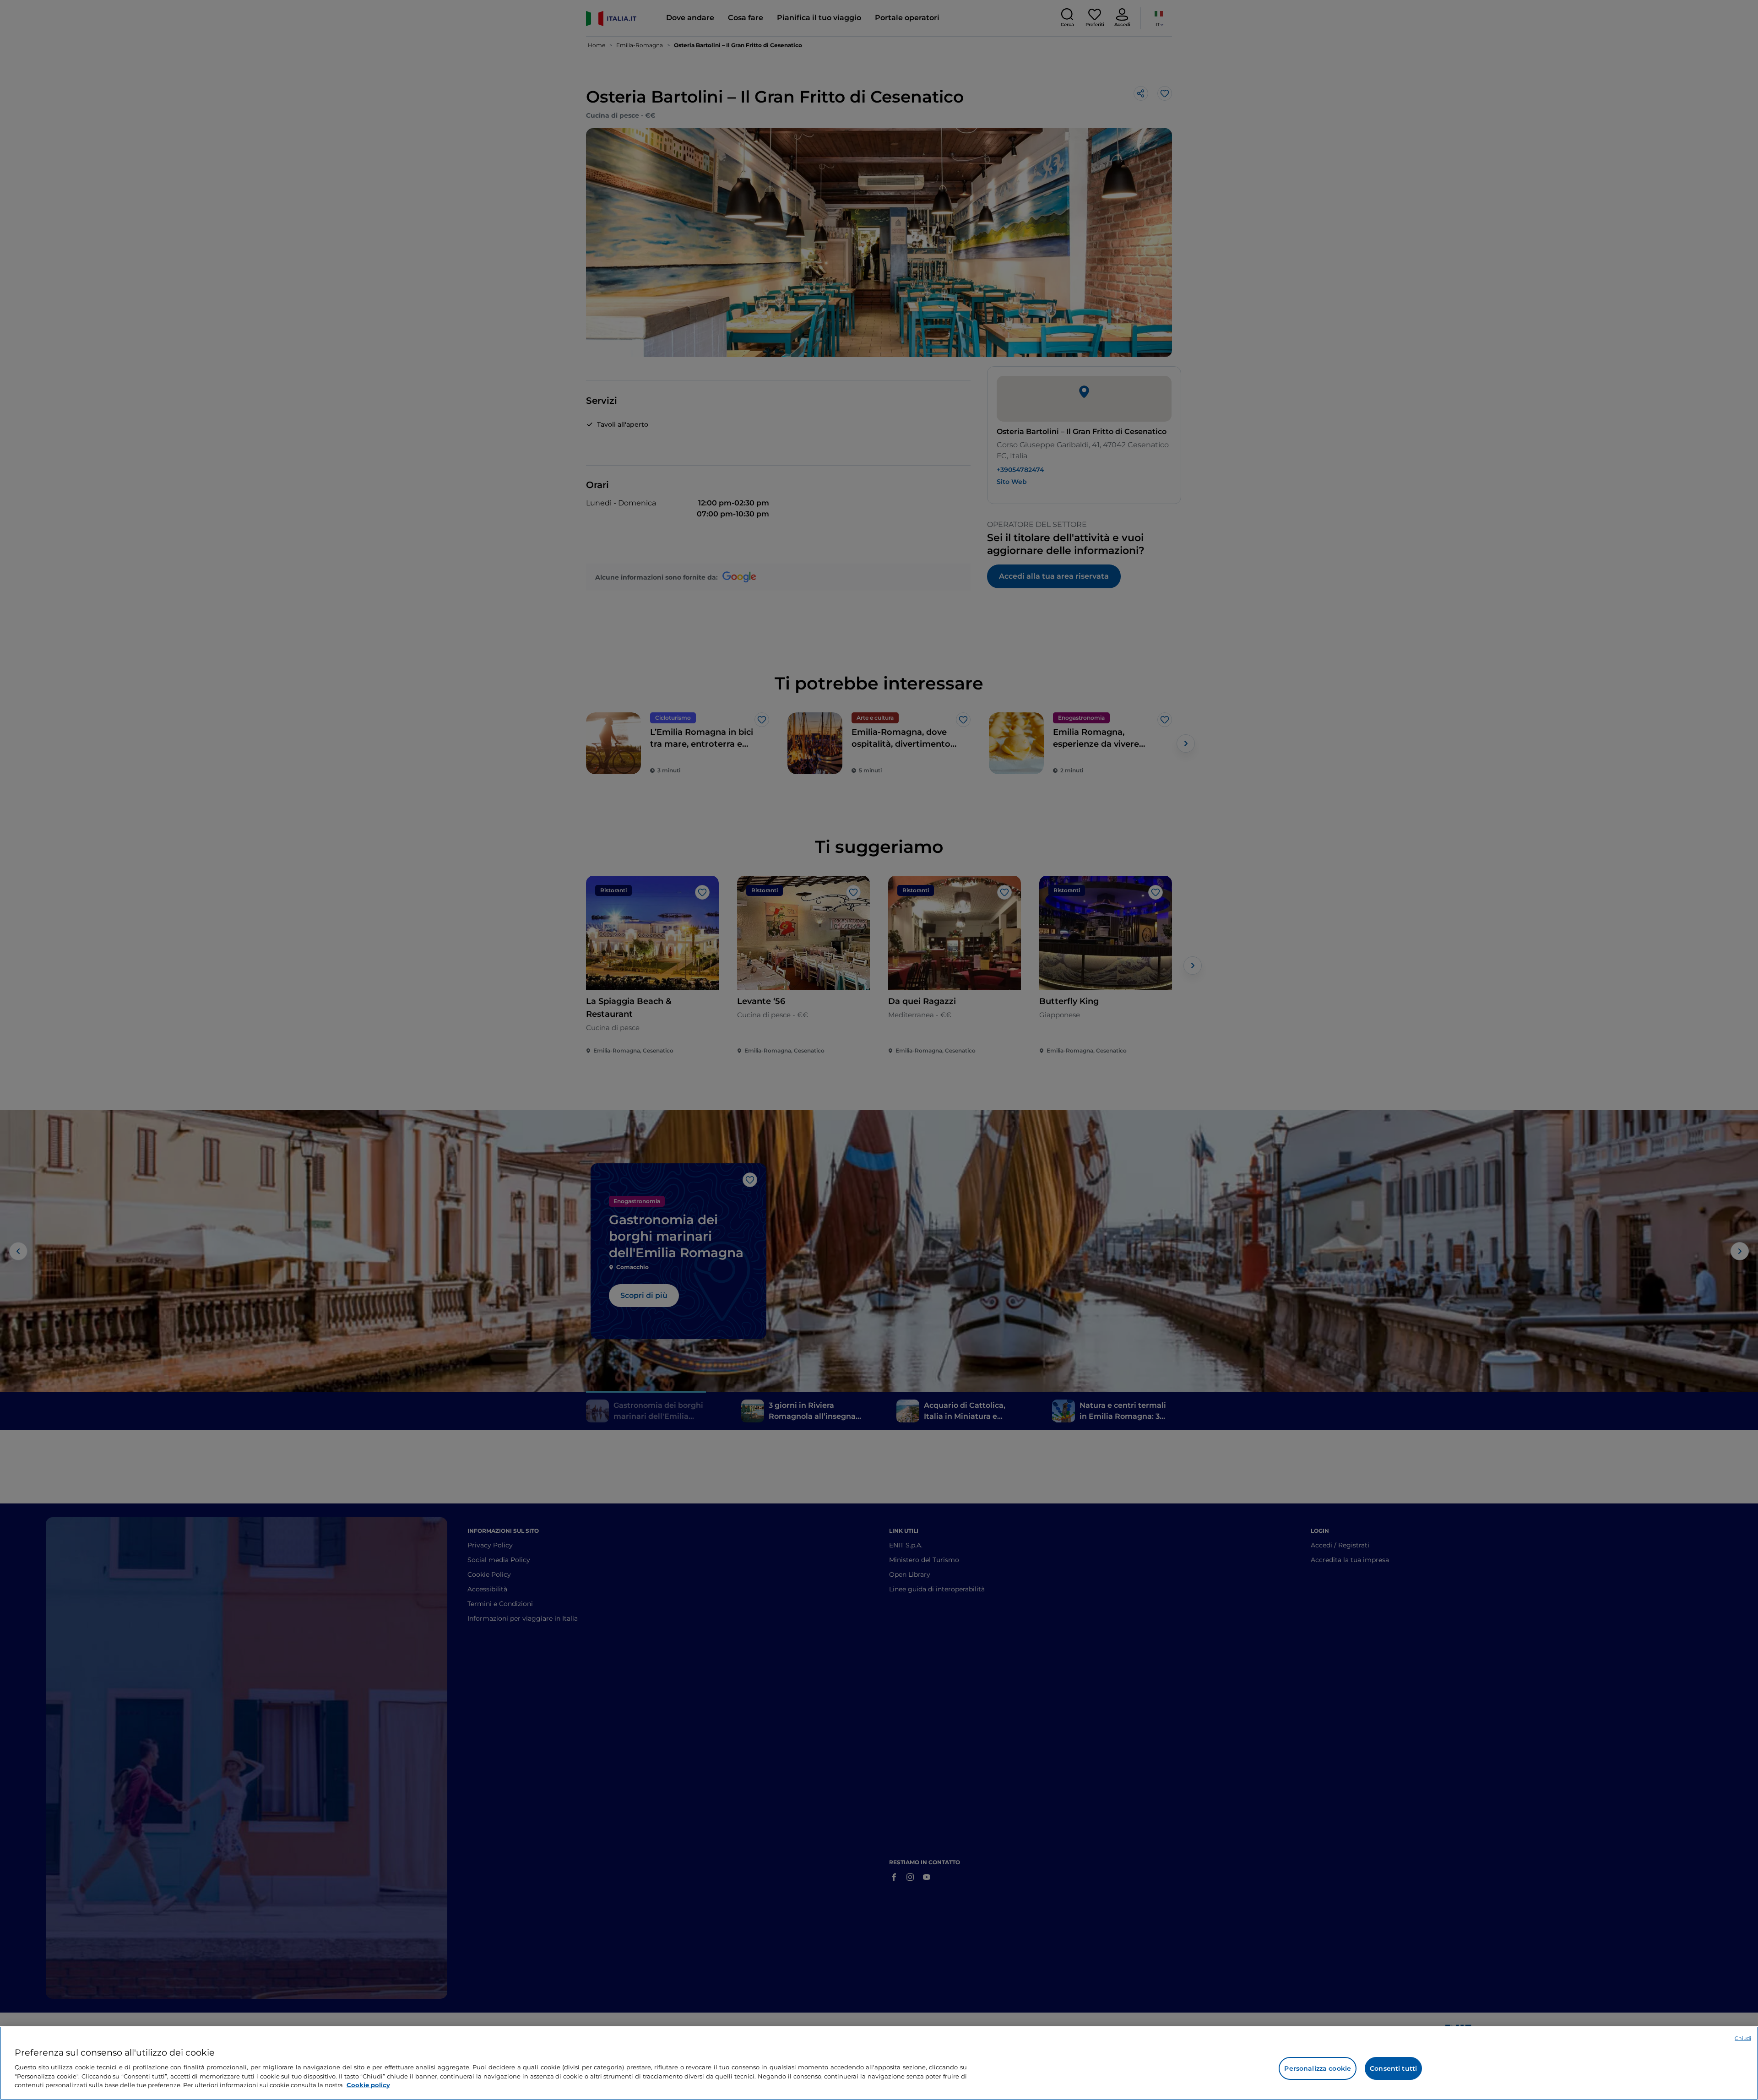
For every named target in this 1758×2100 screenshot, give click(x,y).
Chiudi (1743, 2038)
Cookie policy (368, 2084)
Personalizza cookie (1318, 2068)
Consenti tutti (1393, 2068)
